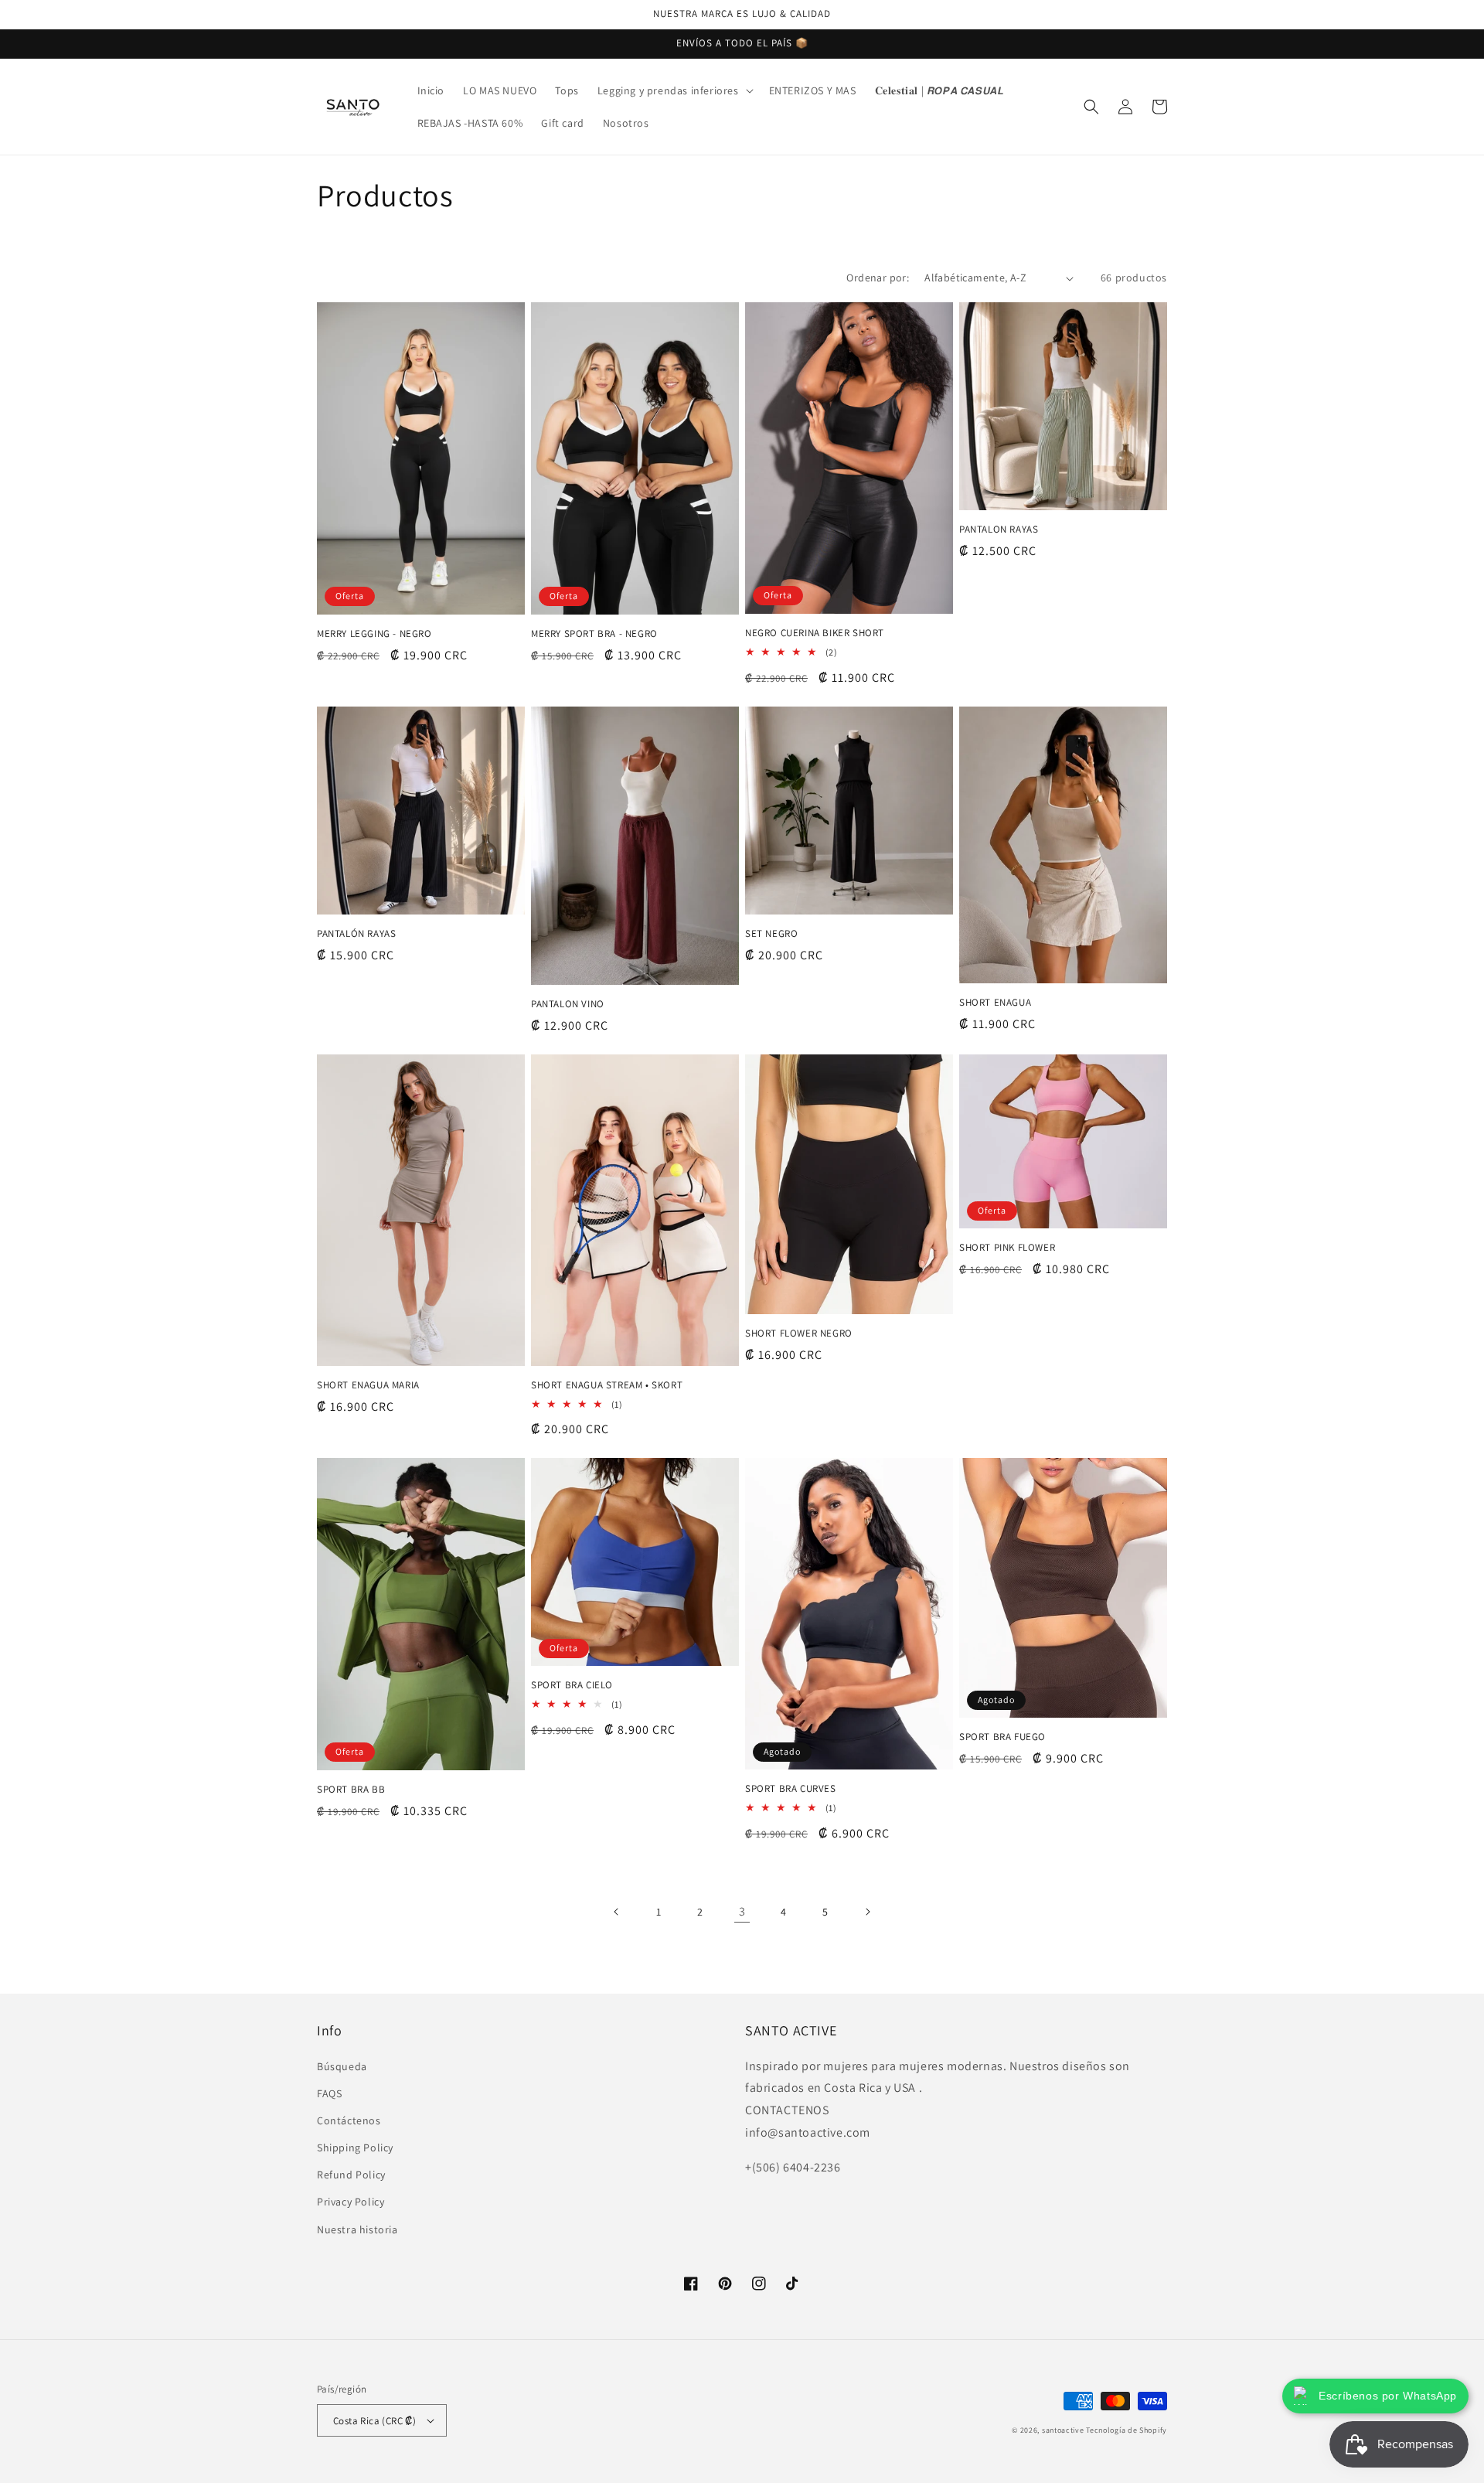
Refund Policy (351, 2175)
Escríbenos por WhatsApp (1388, 2396)
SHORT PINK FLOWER (1007, 1248)
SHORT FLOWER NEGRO (799, 1333)
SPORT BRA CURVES (791, 1789)
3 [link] (742, 1911)
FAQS (329, 2093)
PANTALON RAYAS (999, 530)
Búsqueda (342, 2066)
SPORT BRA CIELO (572, 1685)
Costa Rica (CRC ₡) (374, 2421)
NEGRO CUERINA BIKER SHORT (815, 633)
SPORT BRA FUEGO (1002, 1737)
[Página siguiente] (867, 1912)
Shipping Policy (355, 2148)
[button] (674, 90)
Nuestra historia (357, 2229)
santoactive (1063, 2430)
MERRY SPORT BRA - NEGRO (594, 634)
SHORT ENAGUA (995, 1003)
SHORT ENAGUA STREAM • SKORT (607, 1385)
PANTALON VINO (568, 1004)
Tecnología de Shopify (1127, 2430)
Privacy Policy (351, 2202)
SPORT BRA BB (351, 1790)
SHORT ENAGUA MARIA (368, 1385)
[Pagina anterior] (617, 1912)
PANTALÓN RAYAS (356, 934)
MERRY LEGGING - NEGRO (374, 634)
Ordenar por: (878, 278)
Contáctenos (349, 2120)
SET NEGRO (771, 934)
